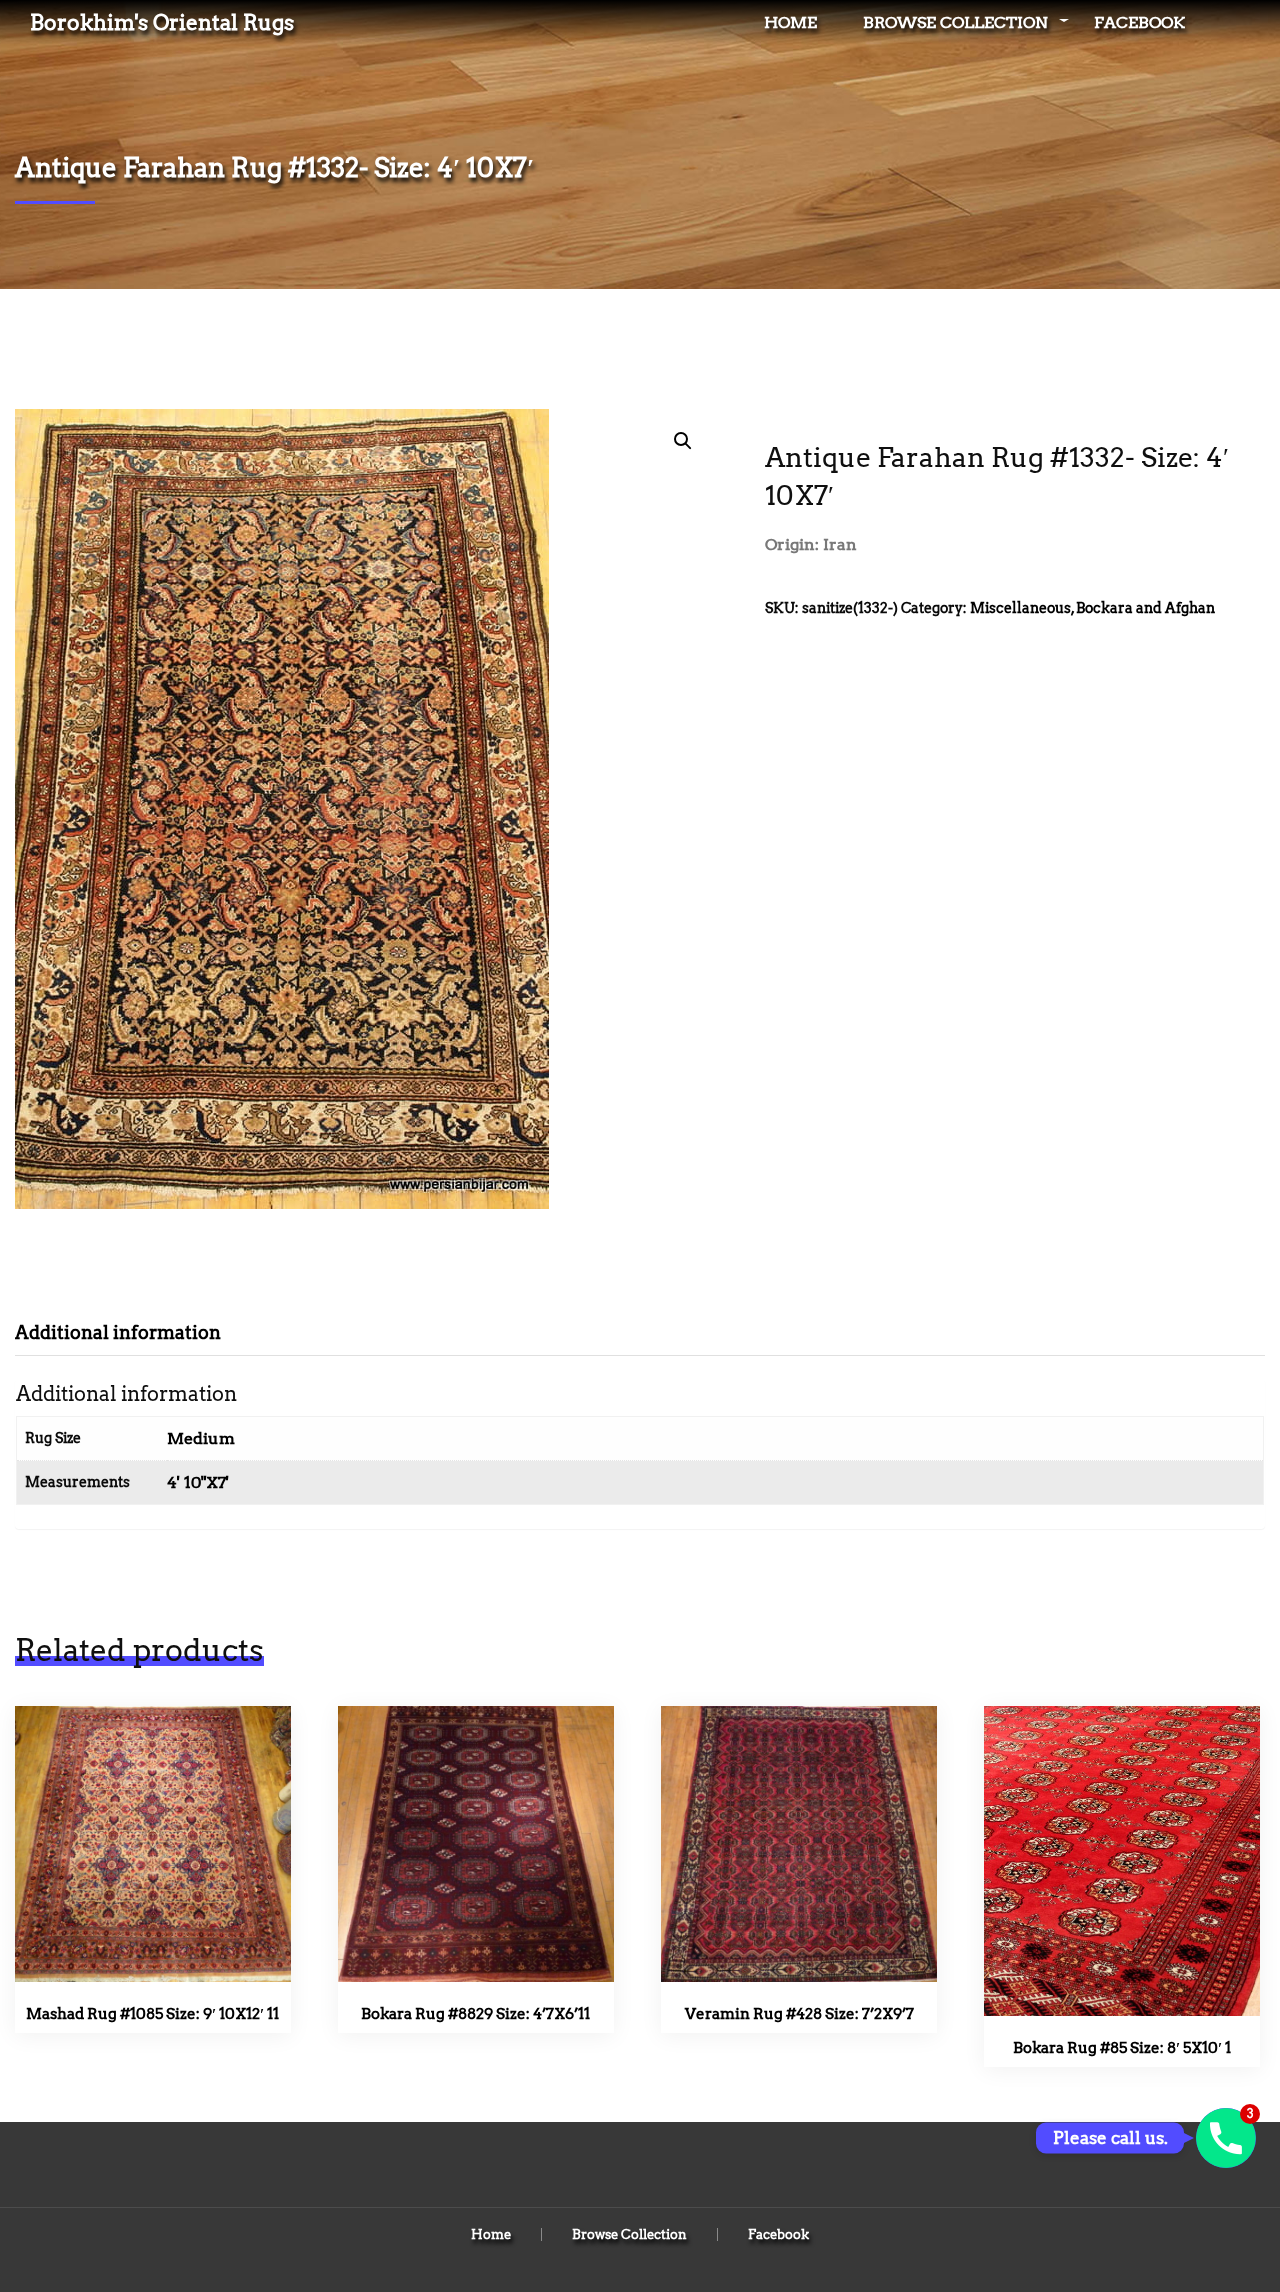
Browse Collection (955, 22)
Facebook (1139, 22)
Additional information (118, 1332)
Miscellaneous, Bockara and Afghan (1092, 608)
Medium (201, 1438)
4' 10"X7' (198, 1482)
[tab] (133, 1332)
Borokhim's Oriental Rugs (162, 22)
